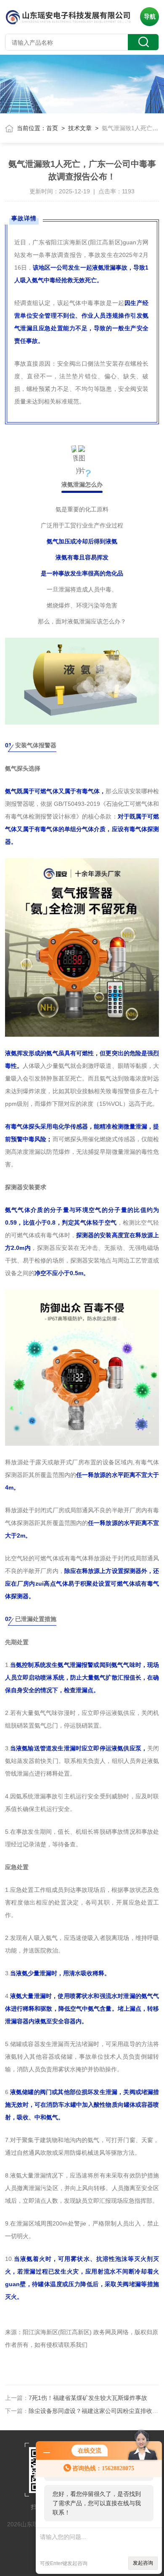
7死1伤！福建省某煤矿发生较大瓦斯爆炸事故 (88, 2398)
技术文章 (80, 128)
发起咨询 (143, 2563)
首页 (52, 128)
